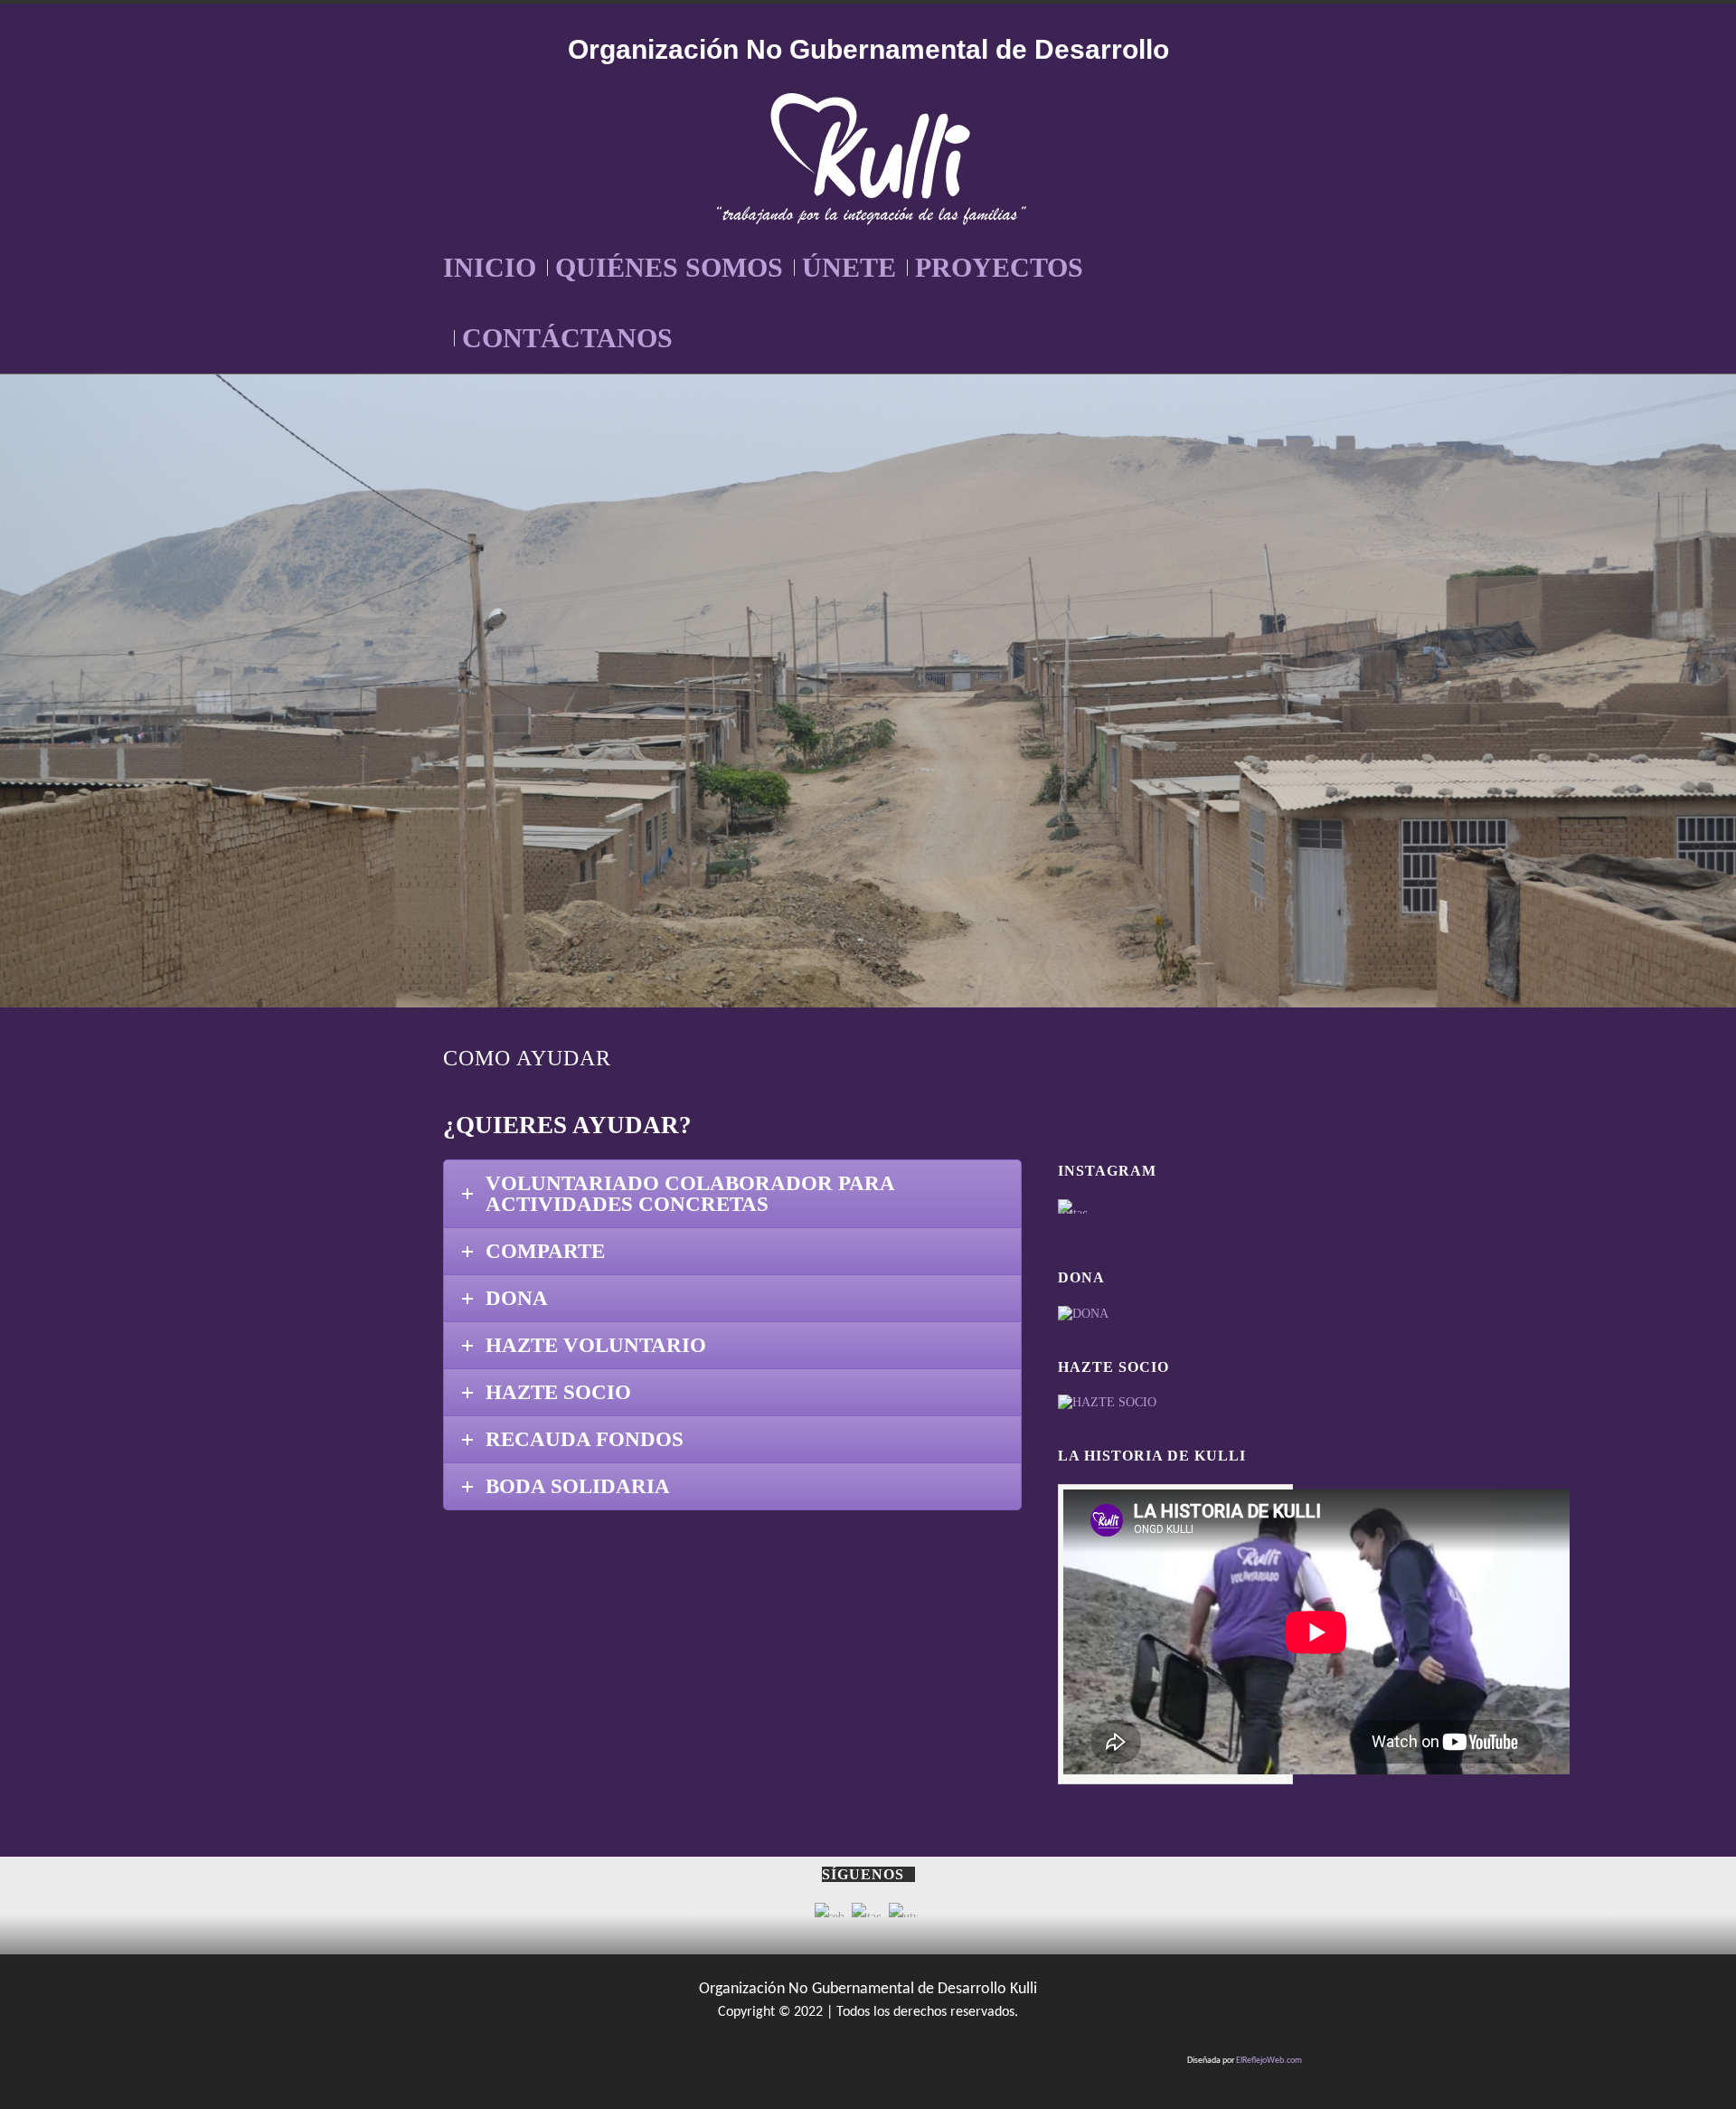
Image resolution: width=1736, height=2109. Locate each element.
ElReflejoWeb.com (1269, 2061)
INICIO (490, 267)
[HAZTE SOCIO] (1107, 1402)
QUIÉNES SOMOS (669, 267)
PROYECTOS (999, 267)
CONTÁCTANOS (567, 338)
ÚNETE (849, 267)
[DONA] (1083, 1314)
